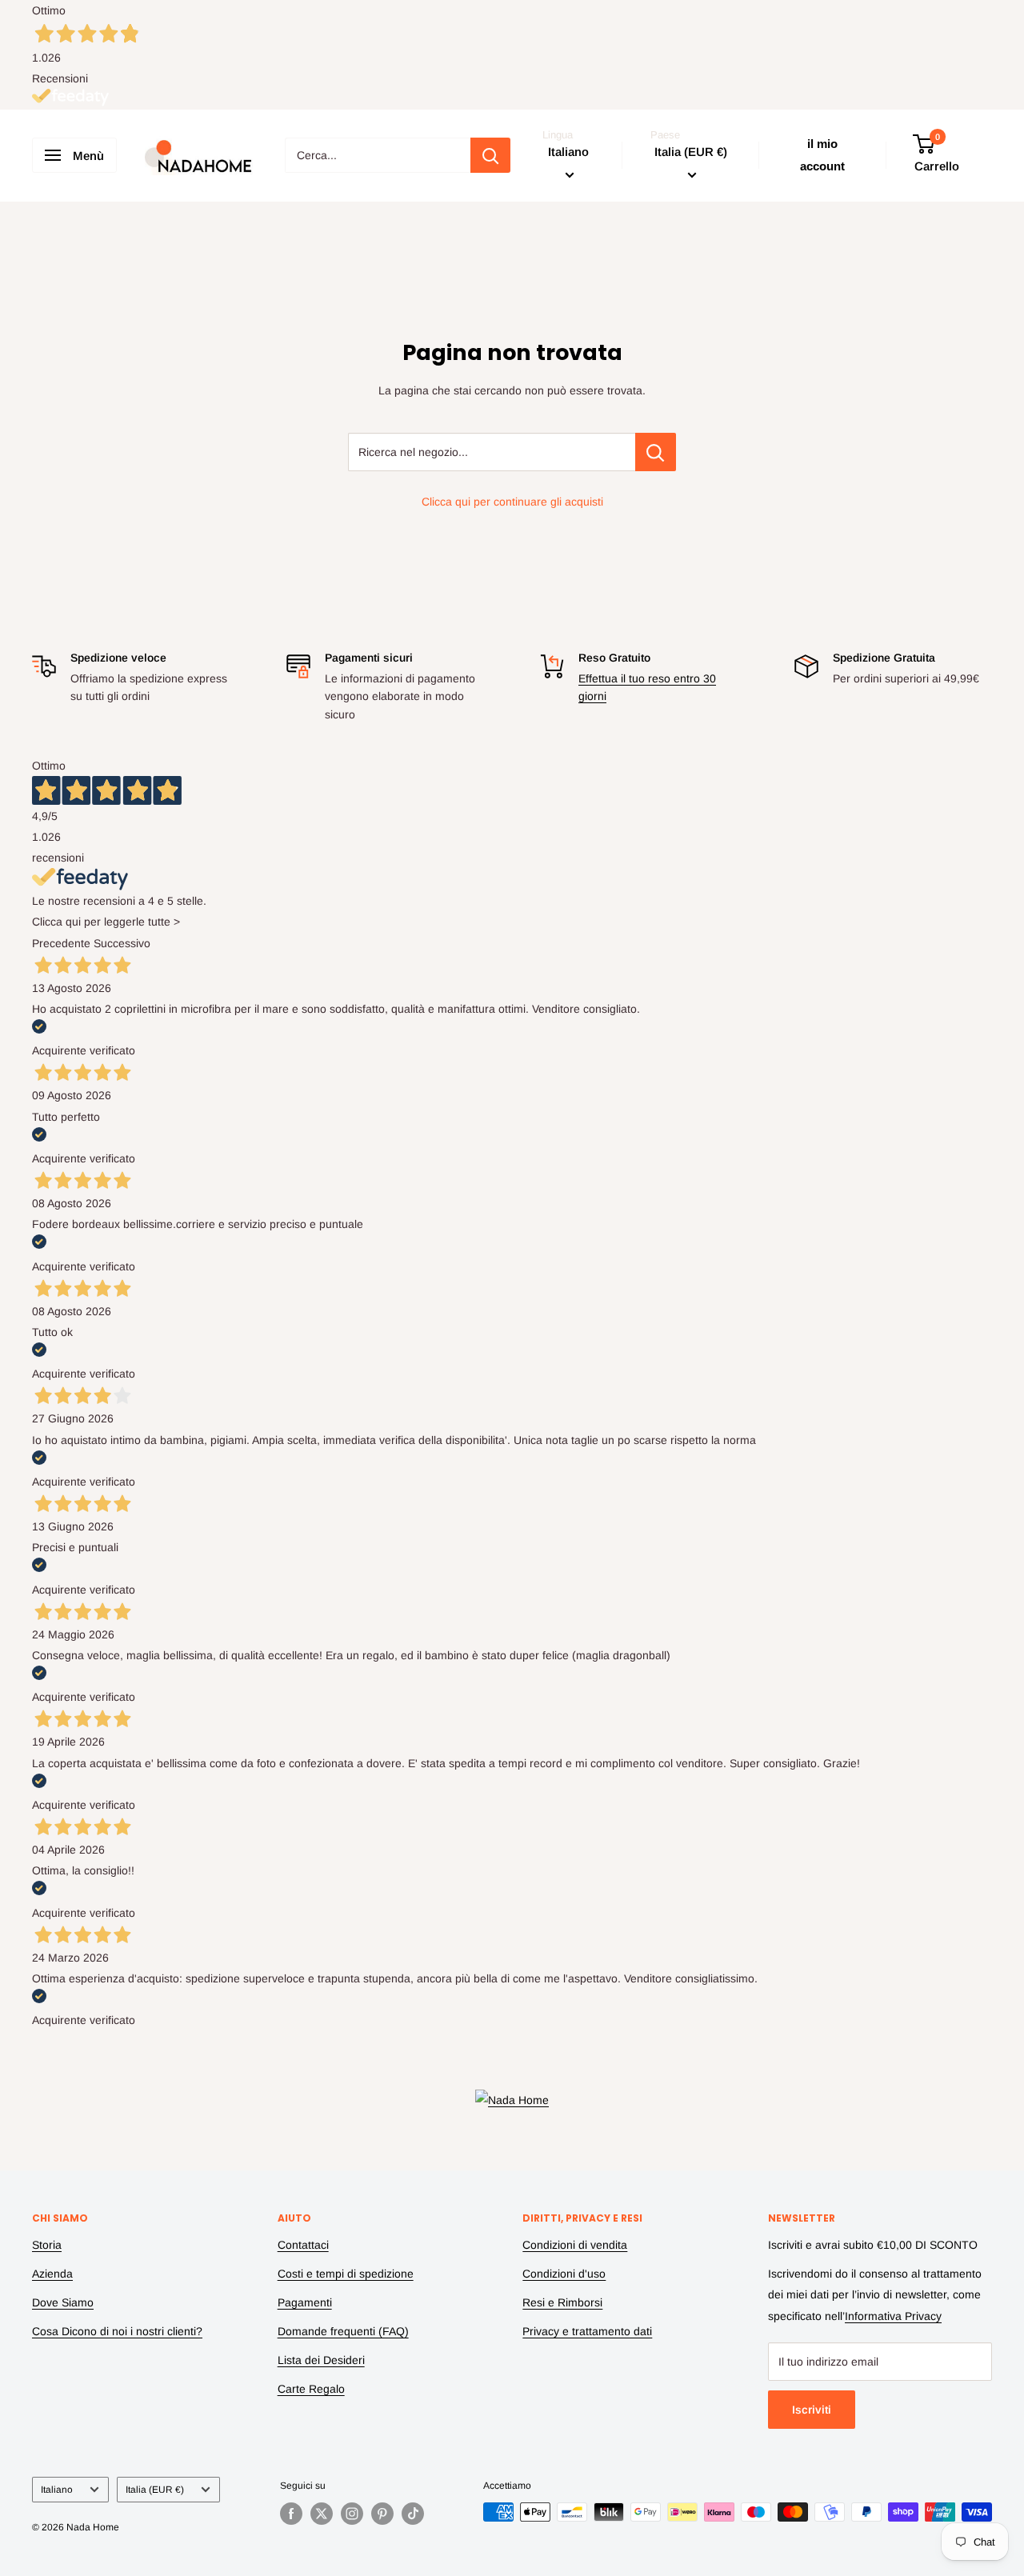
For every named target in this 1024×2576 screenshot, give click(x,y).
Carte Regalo (311, 2389)
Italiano (57, 2490)
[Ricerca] (490, 155)
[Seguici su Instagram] (352, 2514)
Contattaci (303, 2245)
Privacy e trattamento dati (587, 2331)
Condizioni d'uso (564, 2274)
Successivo (122, 943)
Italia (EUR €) (155, 2490)
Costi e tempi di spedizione (346, 2274)
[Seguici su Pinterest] (382, 2514)
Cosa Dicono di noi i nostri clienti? (117, 2331)
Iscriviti (812, 2410)
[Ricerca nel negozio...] (656, 452)
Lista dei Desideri (321, 2360)
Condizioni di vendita (575, 2245)
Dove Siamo (63, 2302)
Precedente (61, 943)
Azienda (52, 2274)
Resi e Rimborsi (562, 2302)
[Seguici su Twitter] (322, 2514)
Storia (47, 2245)
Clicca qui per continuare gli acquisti (512, 502)
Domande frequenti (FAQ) (343, 2331)
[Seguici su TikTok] (413, 2514)
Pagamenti (305, 2302)
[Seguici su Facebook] (291, 2514)
